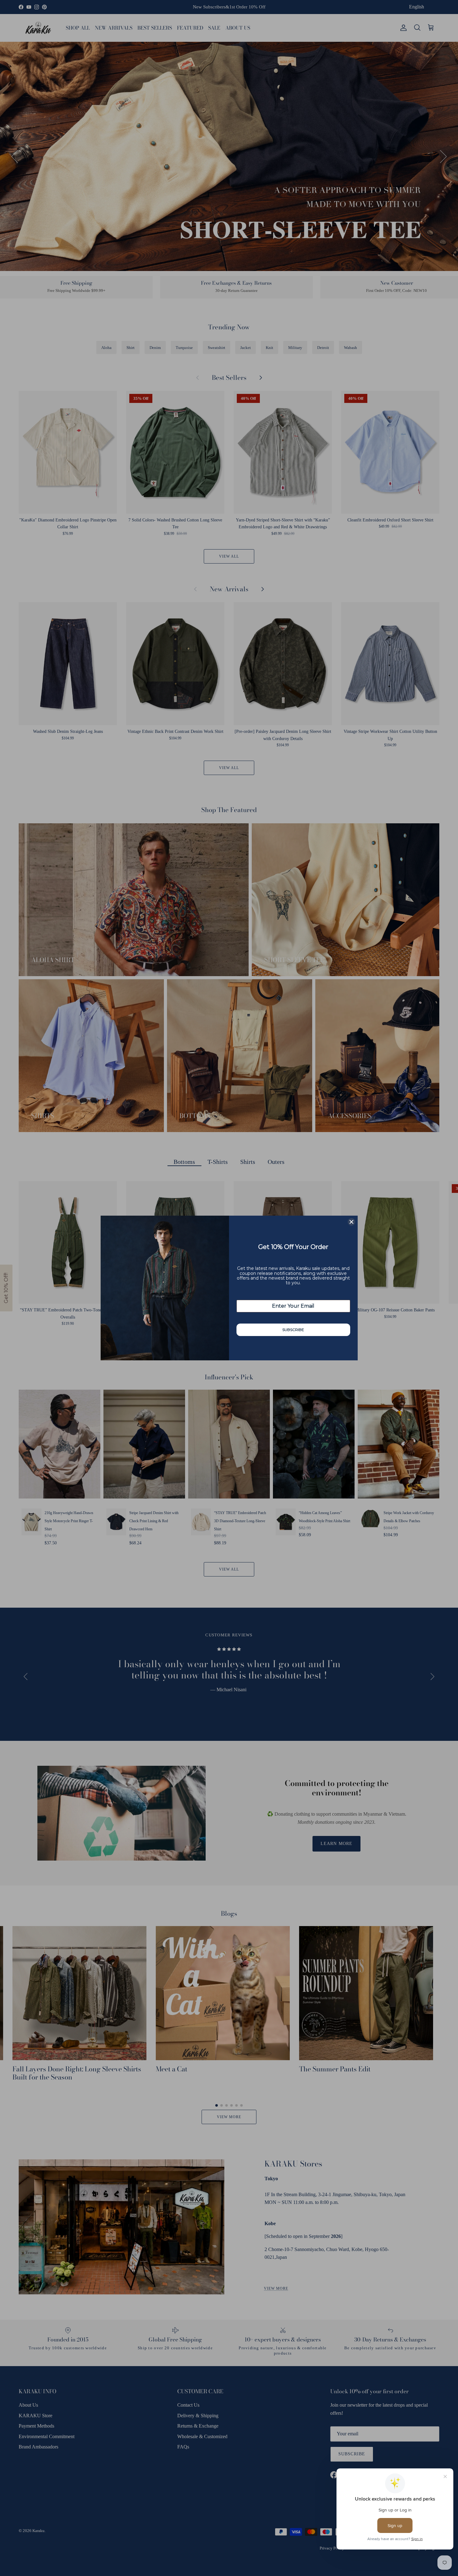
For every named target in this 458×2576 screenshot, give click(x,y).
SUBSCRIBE (293, 1330)
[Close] (351, 1222)
